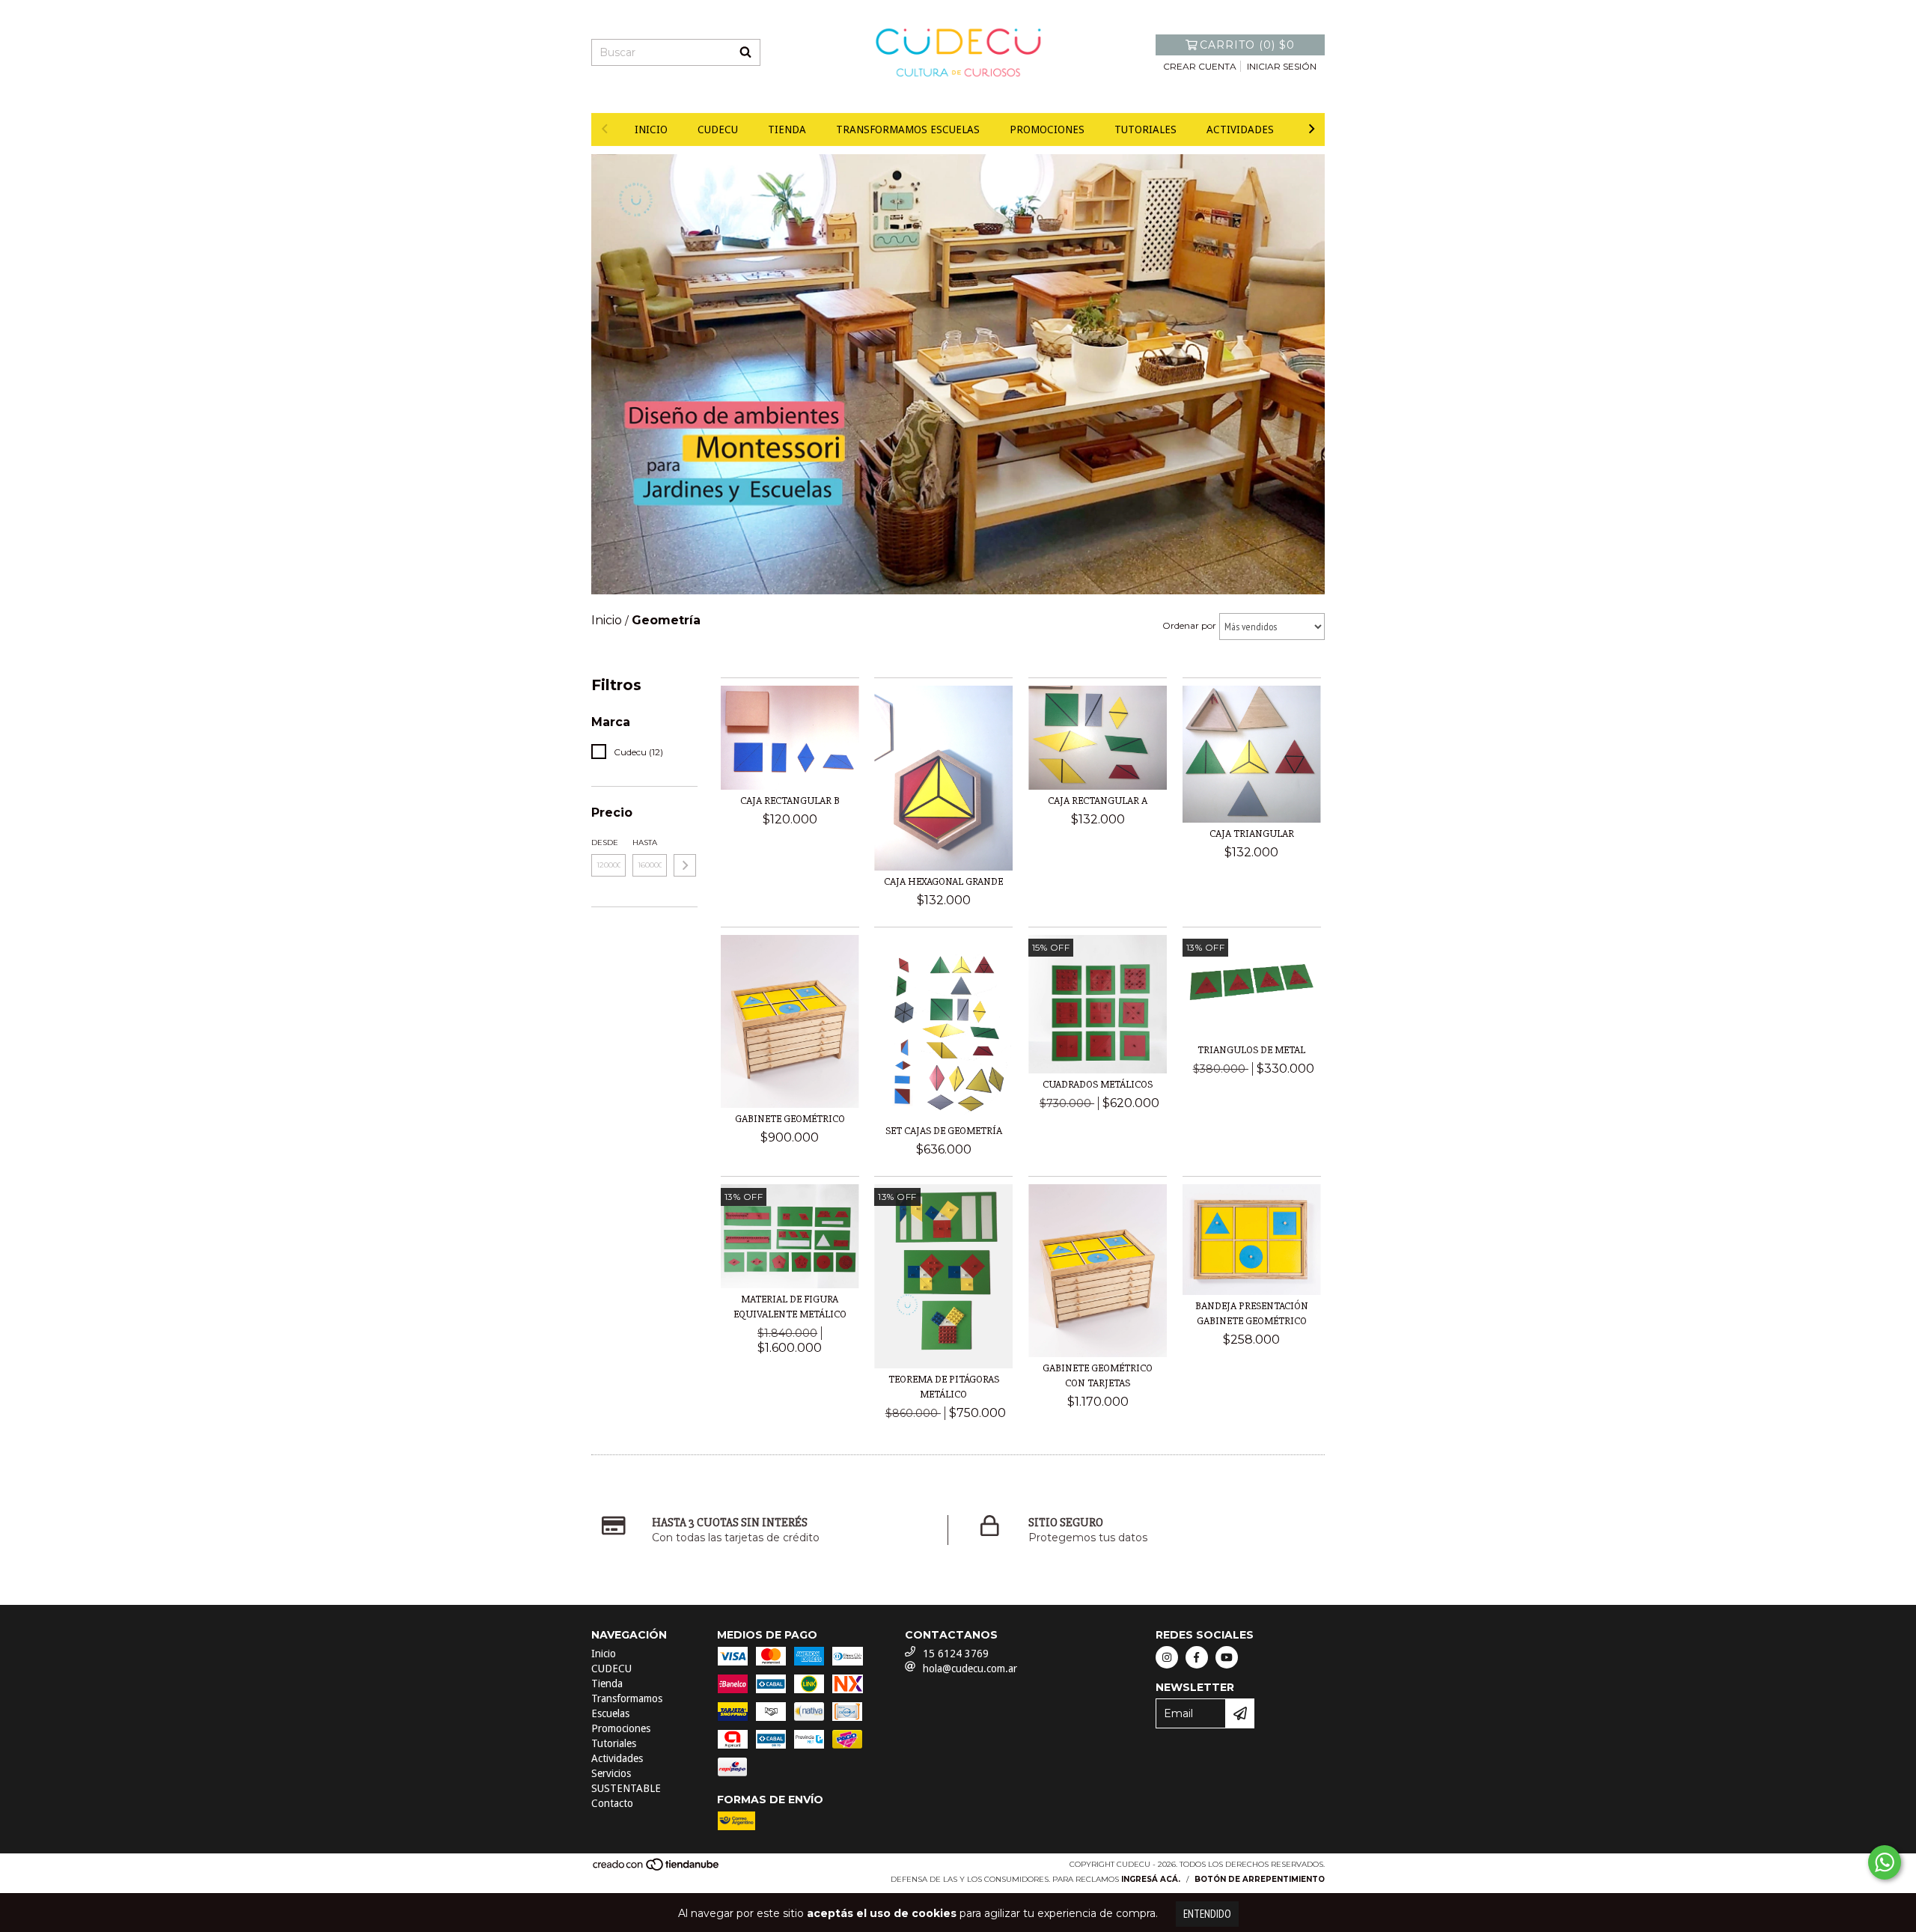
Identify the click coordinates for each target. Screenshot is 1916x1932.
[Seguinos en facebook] (1197, 1657)
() (1247, 45)
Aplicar (685, 865)
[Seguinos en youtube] (1227, 1657)
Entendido (1207, 1914)
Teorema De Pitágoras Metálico (944, 1387)
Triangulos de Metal (1251, 1050)
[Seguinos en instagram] (1167, 1657)
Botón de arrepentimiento (1260, 1879)
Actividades (1240, 129)
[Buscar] (745, 52)
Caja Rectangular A (1098, 801)
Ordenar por (1189, 625)
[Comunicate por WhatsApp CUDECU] (1885, 1862)
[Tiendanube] (657, 1869)
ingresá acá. (1151, 1879)
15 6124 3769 (956, 1654)
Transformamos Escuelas (908, 129)
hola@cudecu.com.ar (970, 1669)
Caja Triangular (1252, 834)
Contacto (612, 1803)
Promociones (1047, 129)
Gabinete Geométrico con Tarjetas (1098, 1375)
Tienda (787, 129)
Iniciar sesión (1282, 66)
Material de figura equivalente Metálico (790, 1307)
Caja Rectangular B (790, 801)
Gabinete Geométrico (790, 1119)
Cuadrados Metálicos (1098, 1084)
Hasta (645, 842)
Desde (605, 842)
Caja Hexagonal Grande (943, 881)
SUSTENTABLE (626, 1788)
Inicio (651, 129)
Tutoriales (1145, 129)
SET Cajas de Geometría (944, 1131)
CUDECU (718, 129)
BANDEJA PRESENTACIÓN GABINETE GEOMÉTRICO (1252, 1313)
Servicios (611, 1773)
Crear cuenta (1200, 66)
